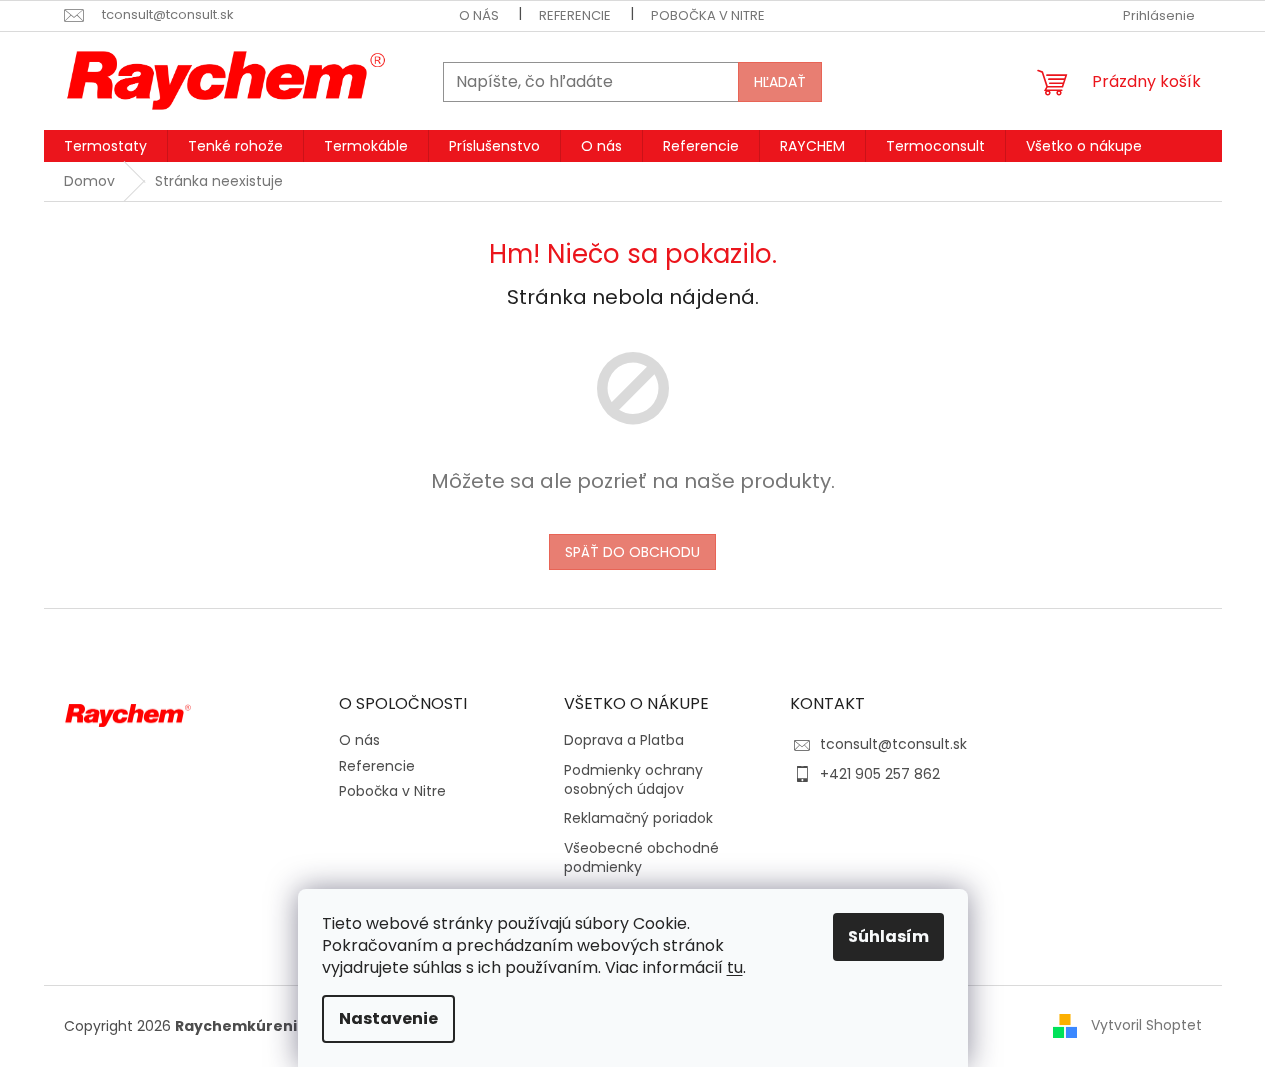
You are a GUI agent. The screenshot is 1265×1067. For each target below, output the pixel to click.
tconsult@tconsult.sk (893, 744)
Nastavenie (388, 1018)
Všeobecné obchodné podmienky (641, 858)
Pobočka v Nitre (708, 15)
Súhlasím (888, 936)
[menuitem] (105, 146)
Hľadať (780, 82)
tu (735, 967)
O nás (479, 15)
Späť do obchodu (632, 552)
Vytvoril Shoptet (1146, 1025)
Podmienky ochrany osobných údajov (633, 780)
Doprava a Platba (624, 740)
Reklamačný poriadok (638, 818)
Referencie (575, 15)
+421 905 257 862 (880, 774)
